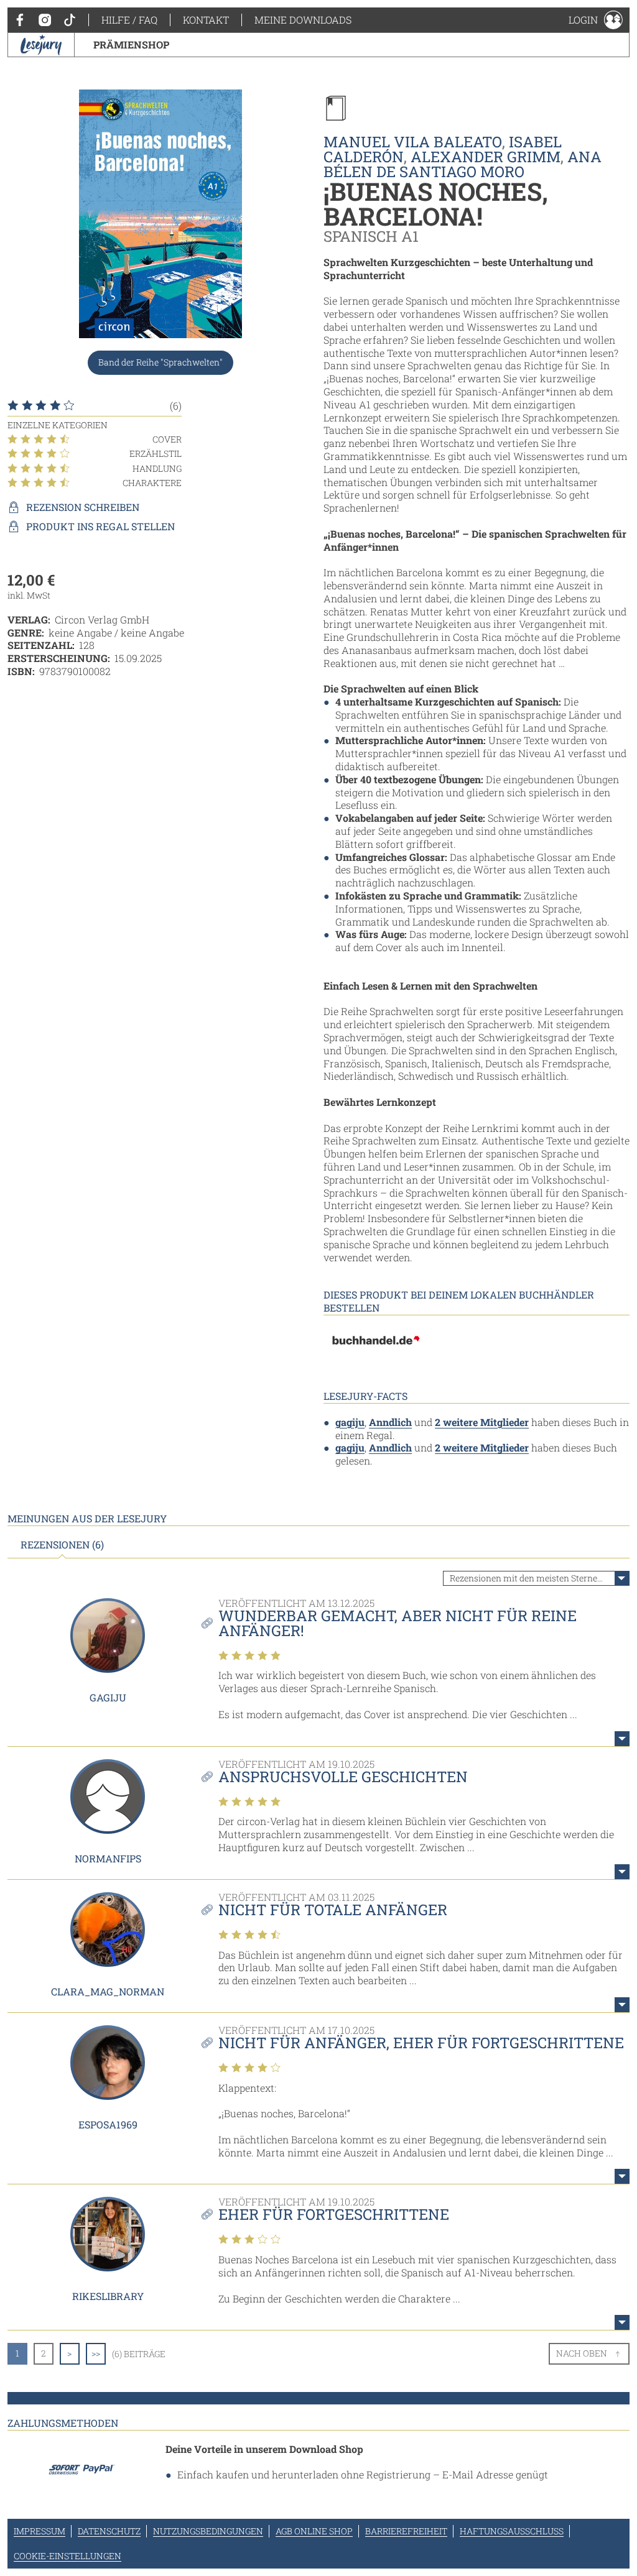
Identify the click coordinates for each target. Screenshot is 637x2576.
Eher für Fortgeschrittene (334, 2214)
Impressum (40, 2531)
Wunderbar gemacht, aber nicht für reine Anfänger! (398, 1623)
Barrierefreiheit (406, 2531)
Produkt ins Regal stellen (100, 527)
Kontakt (206, 20)
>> (96, 2353)
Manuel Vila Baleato (413, 142)
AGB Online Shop (314, 2531)
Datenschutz (109, 2531)
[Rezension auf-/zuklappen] (622, 1739)
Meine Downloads (303, 20)
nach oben (582, 2353)
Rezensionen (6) (62, 1545)
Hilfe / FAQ (129, 20)
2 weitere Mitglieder (482, 1422)
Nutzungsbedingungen (208, 2531)
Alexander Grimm (486, 157)
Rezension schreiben (83, 507)
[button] (596, 20)
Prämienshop (131, 44)
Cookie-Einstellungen (67, 2556)
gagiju (350, 1422)
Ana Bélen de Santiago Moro (463, 164)
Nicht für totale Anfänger (333, 1910)
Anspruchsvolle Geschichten (343, 1777)
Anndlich (390, 1422)
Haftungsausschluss (512, 2531)
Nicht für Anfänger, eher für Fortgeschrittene (421, 2043)
